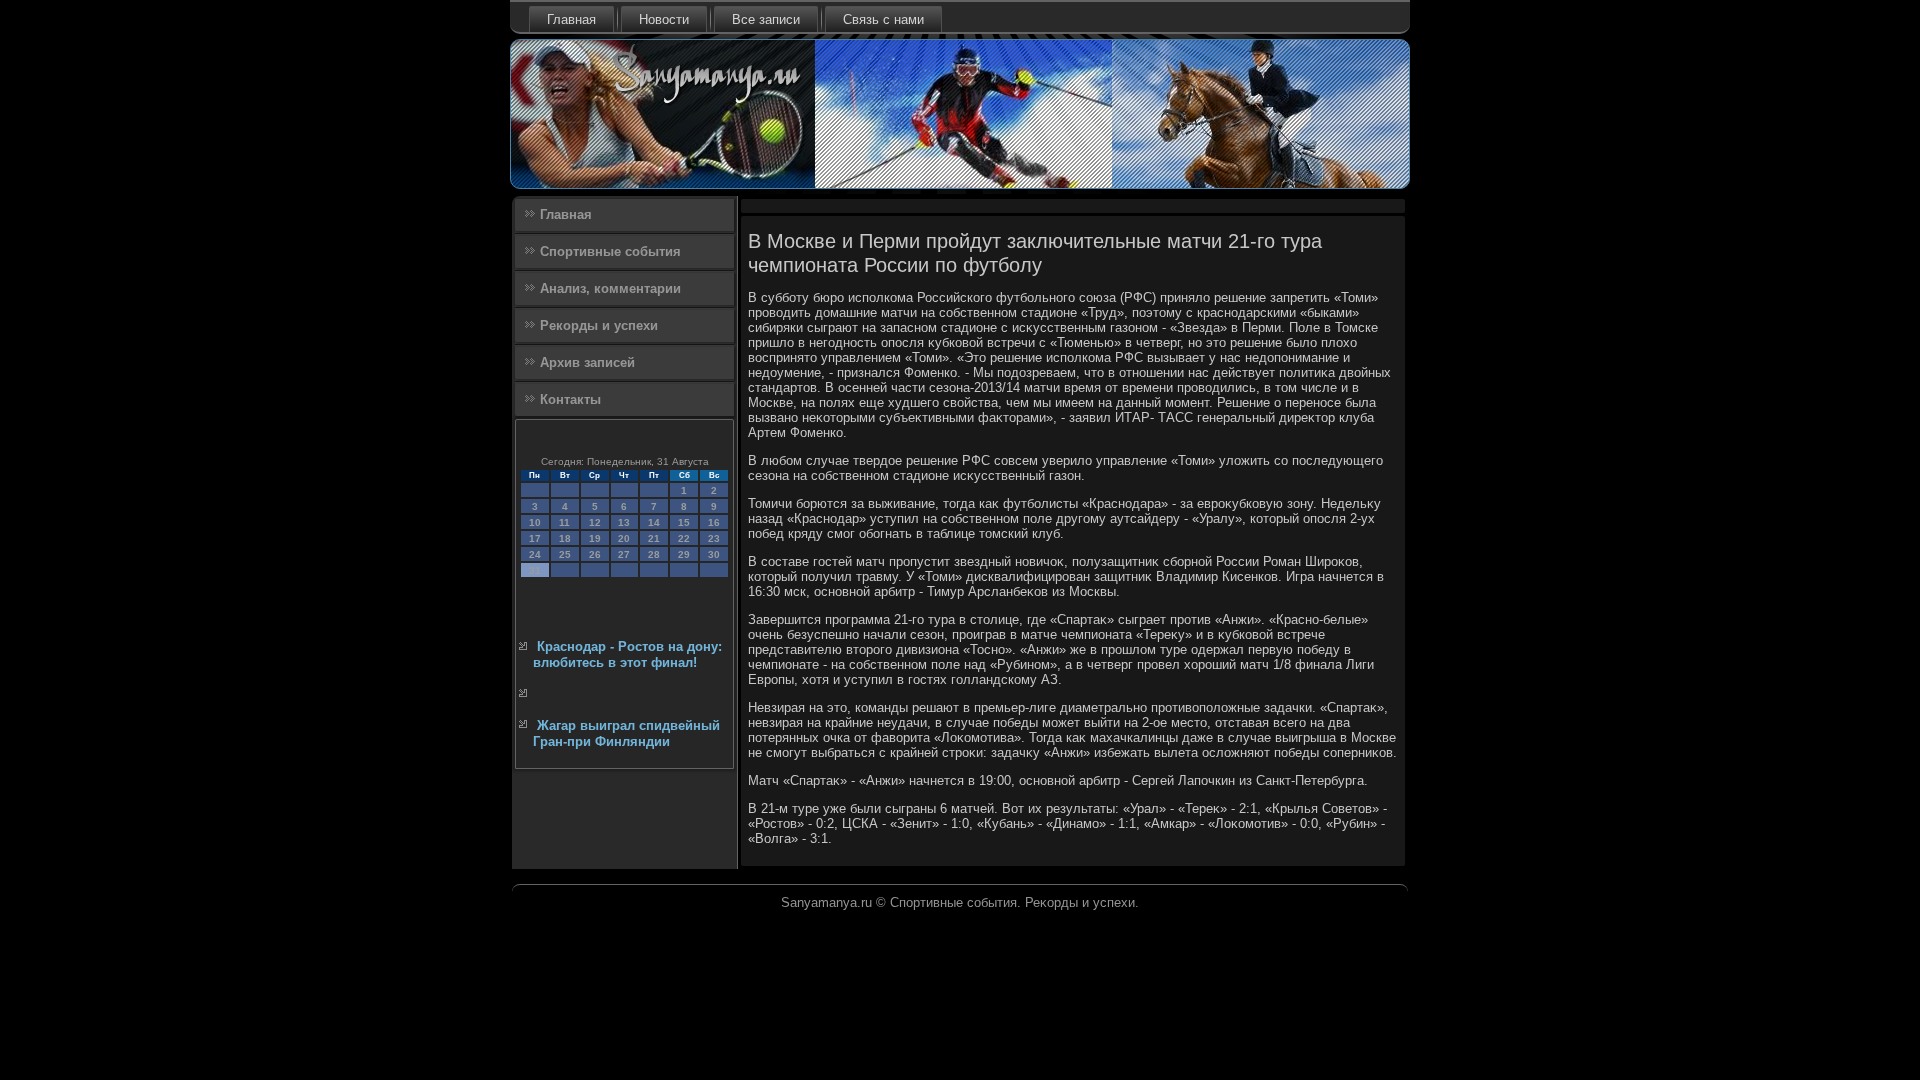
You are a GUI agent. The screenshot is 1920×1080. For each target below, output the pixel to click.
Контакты (570, 399)
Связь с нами (883, 19)
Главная (571, 19)
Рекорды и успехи (599, 325)
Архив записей (587, 362)
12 (595, 522)
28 (654, 554)
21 (654, 538)
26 (595, 554)
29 (684, 554)
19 (595, 538)
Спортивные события (610, 251)
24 (535, 554)
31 (535, 570)
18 (565, 538)
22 (684, 538)
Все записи (766, 19)
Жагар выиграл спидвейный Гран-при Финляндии (626, 733)
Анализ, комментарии (610, 288)
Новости (664, 19)
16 (714, 522)
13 (624, 522)
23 (714, 538)
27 (624, 554)
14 (654, 522)
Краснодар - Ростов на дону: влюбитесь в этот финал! (627, 654)
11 (564, 522)
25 (565, 554)
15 (684, 522)
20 (624, 538)
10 (535, 522)
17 (535, 538)
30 (714, 554)
